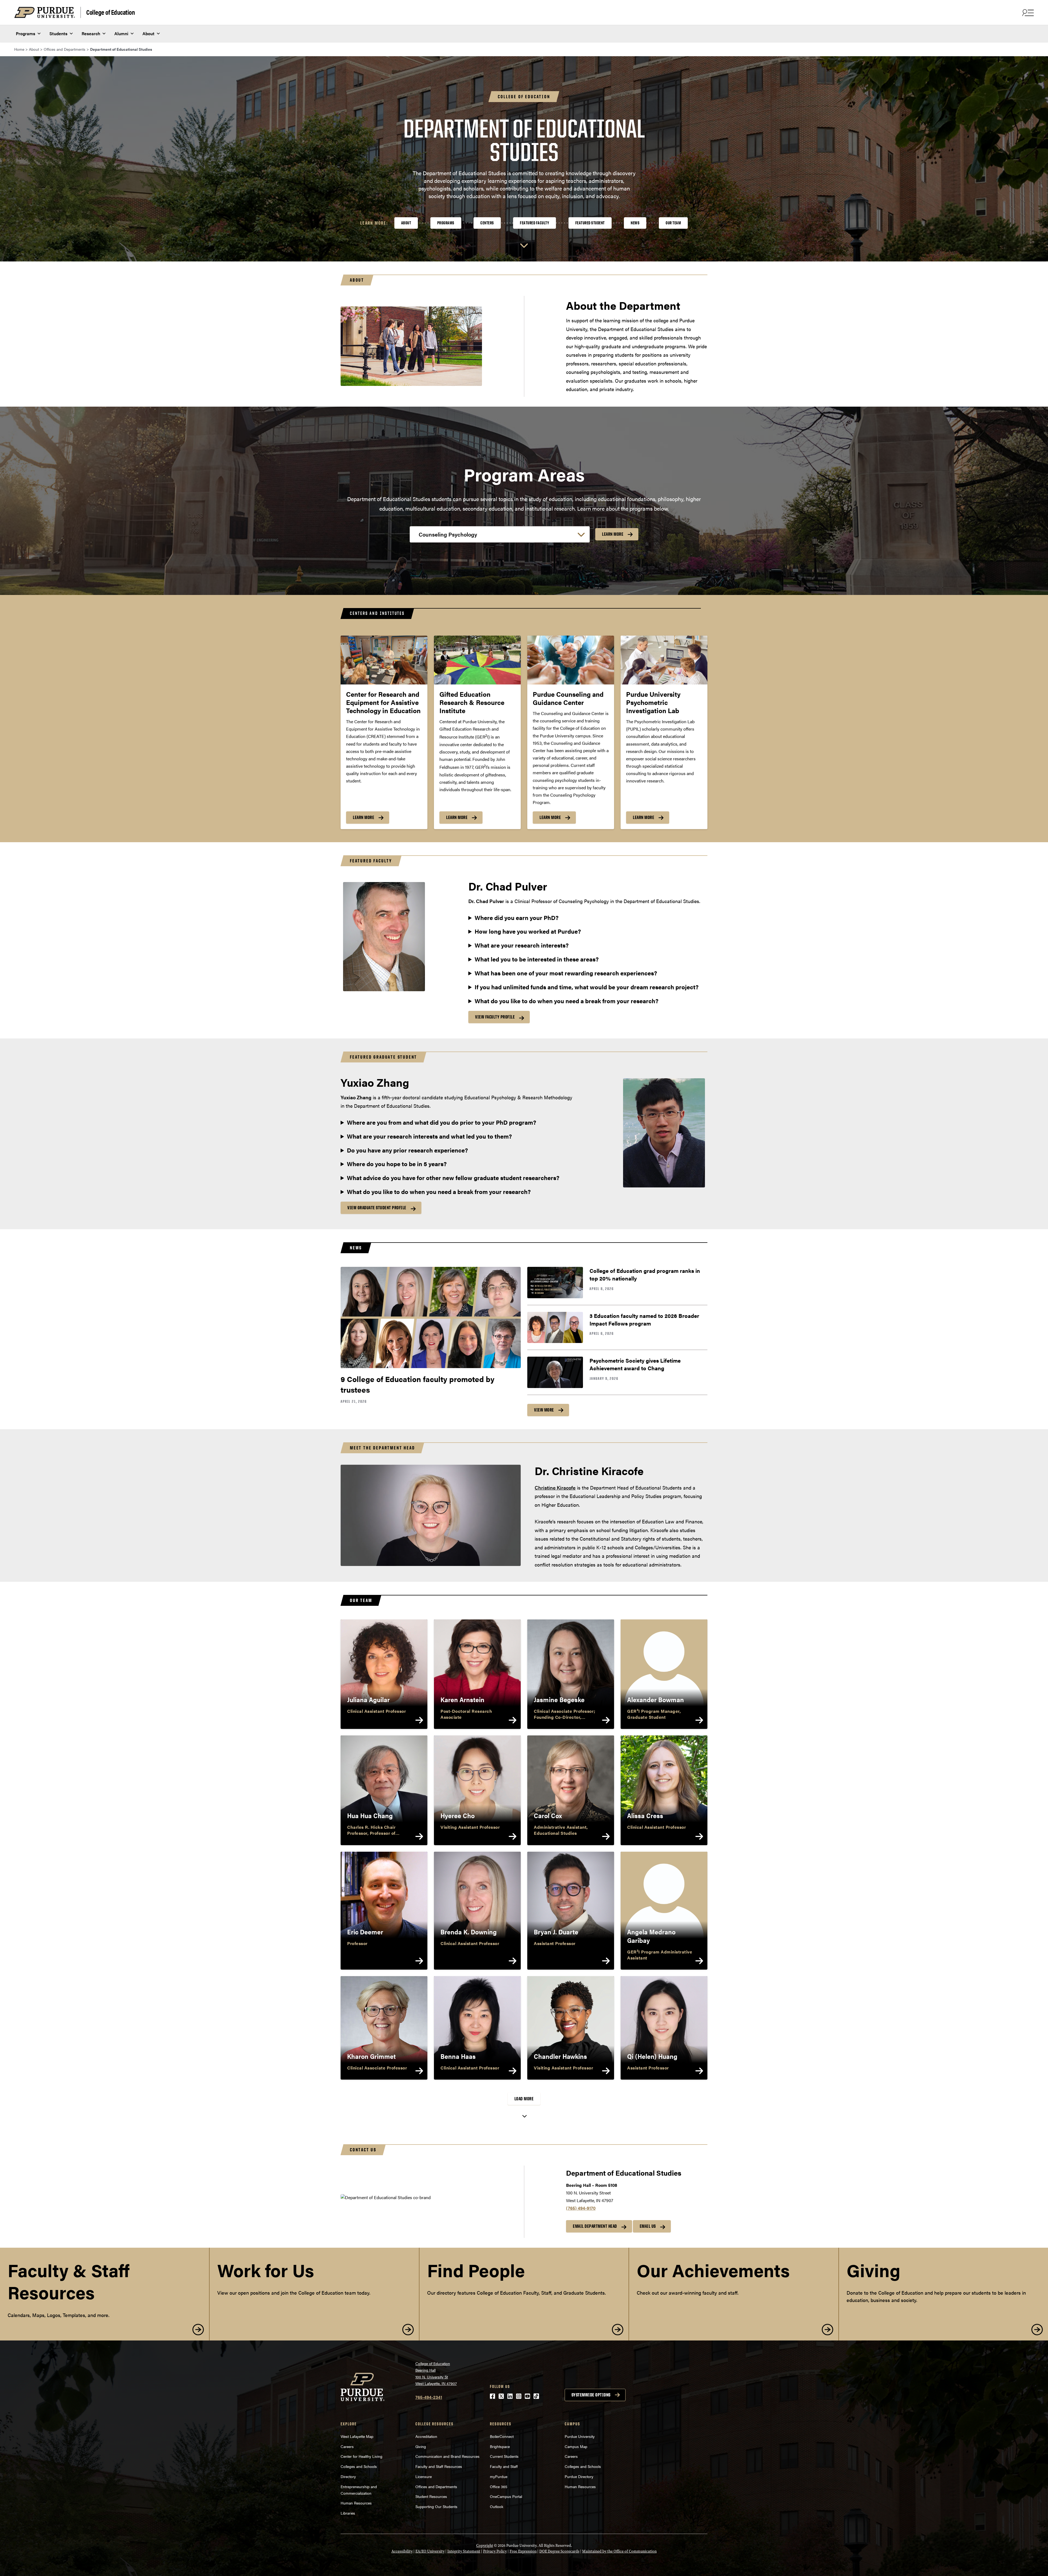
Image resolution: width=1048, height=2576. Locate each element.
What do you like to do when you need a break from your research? (567, 1001)
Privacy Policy (495, 2551)
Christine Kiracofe (555, 1487)
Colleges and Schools (359, 2466)
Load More (524, 2099)
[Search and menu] (1027, 13)
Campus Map (576, 2446)
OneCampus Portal (506, 2496)
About (148, 33)
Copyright (485, 2546)
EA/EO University (430, 2551)
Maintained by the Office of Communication (619, 2551)
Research (91, 33)
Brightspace (500, 2446)
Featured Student (590, 223)
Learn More (613, 534)
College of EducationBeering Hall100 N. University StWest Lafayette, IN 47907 (436, 2374)
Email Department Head (595, 2226)
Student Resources (431, 2496)
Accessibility (402, 2551)
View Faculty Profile (495, 1017)
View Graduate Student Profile (377, 1208)
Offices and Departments (436, 2486)
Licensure (424, 2476)
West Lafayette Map (357, 2436)
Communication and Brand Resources (447, 2456)
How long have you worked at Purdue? (528, 931)
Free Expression (523, 2551)
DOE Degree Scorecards (559, 2551)
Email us (648, 2226)
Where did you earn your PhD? (517, 918)
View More (544, 1410)
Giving (421, 2446)
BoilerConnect (502, 2436)
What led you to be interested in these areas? (537, 959)
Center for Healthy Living (361, 2456)
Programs (26, 33)
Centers (487, 223)
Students (58, 33)
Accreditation (426, 2436)
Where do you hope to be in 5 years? (397, 1164)
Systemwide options (591, 2395)
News (635, 223)
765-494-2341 (429, 2397)
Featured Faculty (535, 223)
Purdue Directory (579, 2476)
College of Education (111, 12)
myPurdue (499, 2476)
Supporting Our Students (436, 2506)
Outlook (497, 2506)
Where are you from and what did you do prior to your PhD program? (442, 1122)
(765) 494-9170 (581, 2208)
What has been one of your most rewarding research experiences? (566, 973)
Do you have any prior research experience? (407, 1150)
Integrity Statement (464, 2551)
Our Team (673, 223)
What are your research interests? (522, 945)
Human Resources (356, 2503)
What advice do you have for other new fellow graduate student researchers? (453, 1178)
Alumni (121, 33)
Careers (347, 2446)
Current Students (504, 2456)
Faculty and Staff (504, 2466)
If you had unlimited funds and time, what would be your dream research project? (587, 987)
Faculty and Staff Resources (439, 2466)
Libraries (348, 2513)
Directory (348, 2476)
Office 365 (499, 2486)
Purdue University (580, 2436)
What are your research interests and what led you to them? (429, 1136)
